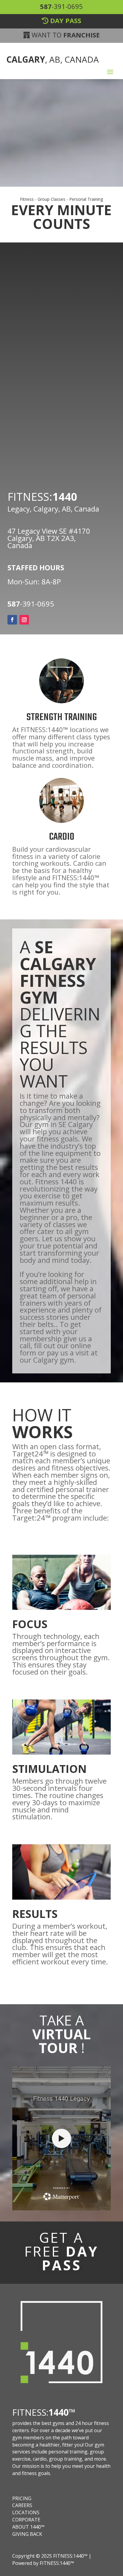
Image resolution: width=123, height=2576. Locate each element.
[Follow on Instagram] (24, 620)
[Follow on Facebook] (12, 620)
